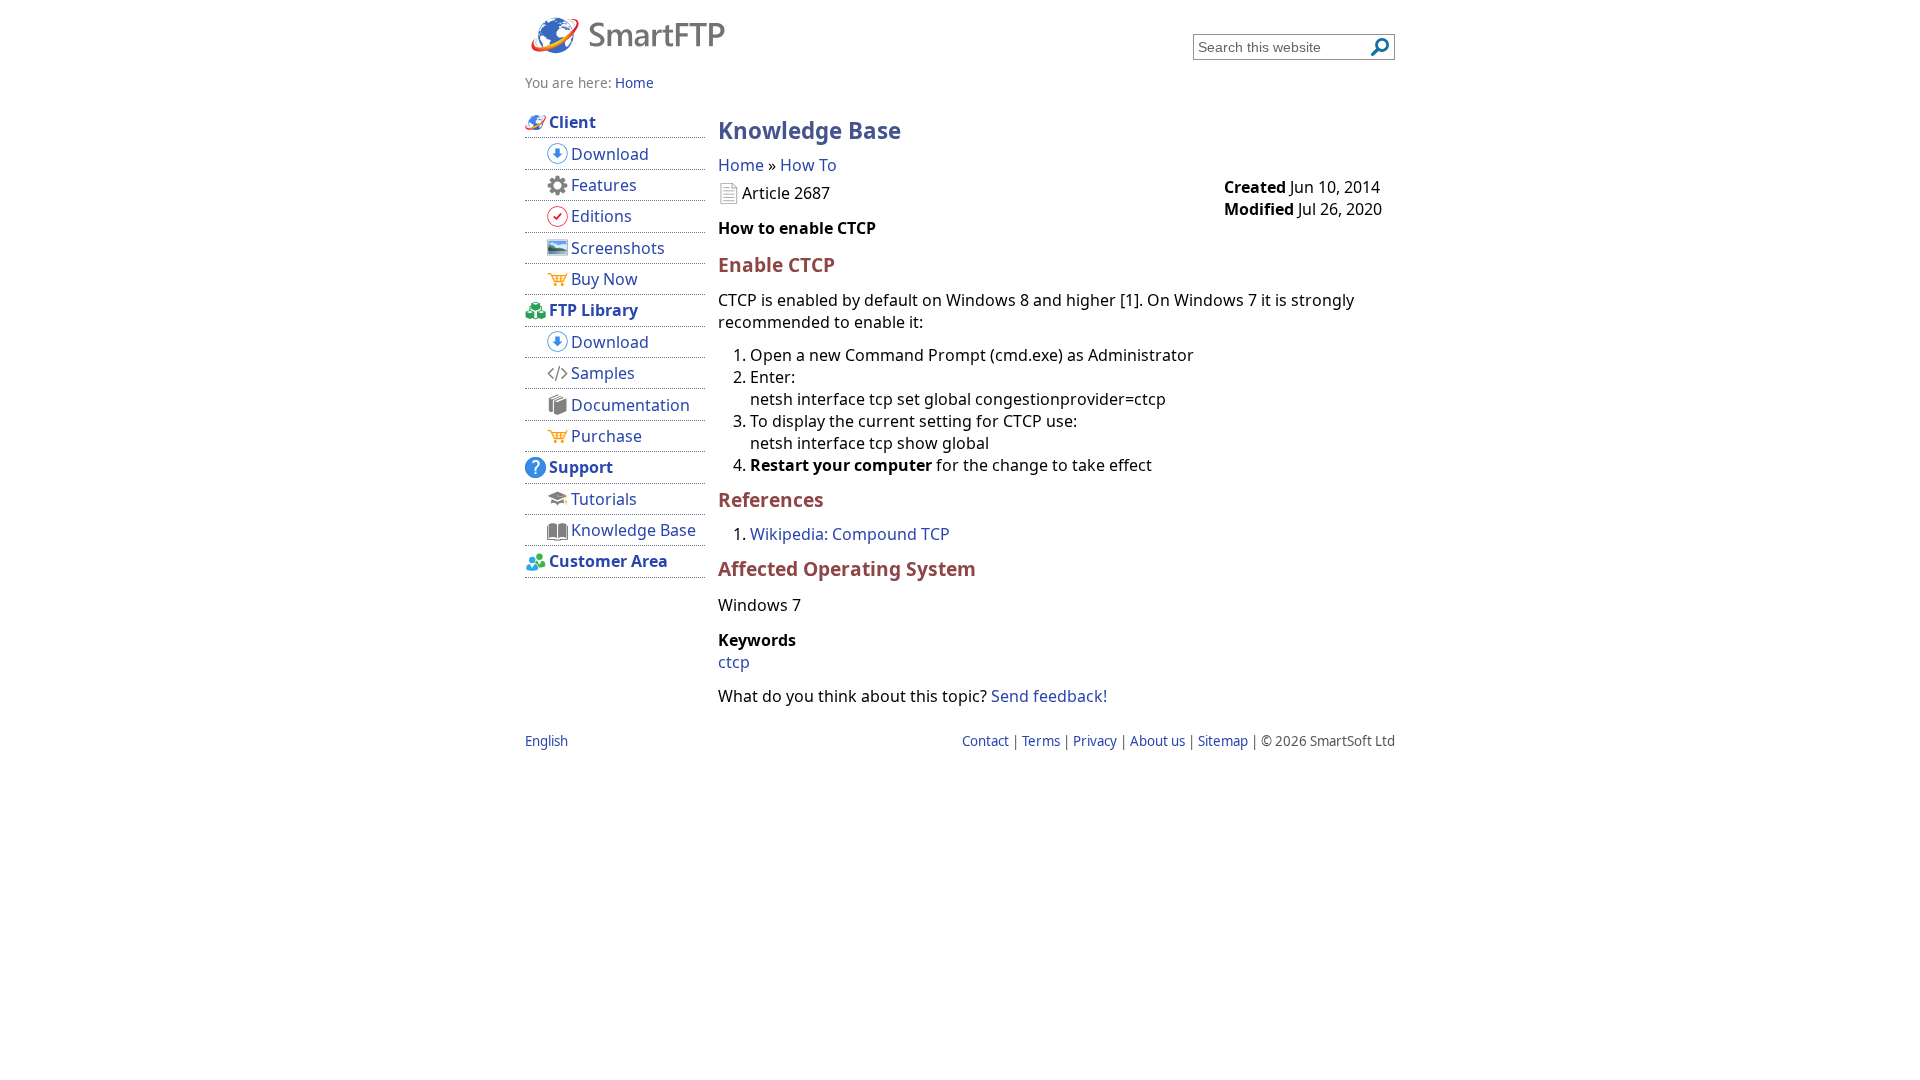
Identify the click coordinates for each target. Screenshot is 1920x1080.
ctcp (734, 662)
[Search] (1380, 47)
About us (1157, 741)
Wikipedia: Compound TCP (850, 534)
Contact (985, 741)
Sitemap (1223, 741)
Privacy (1095, 741)
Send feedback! (1049, 696)
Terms (1041, 741)
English (546, 741)
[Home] (628, 34)
